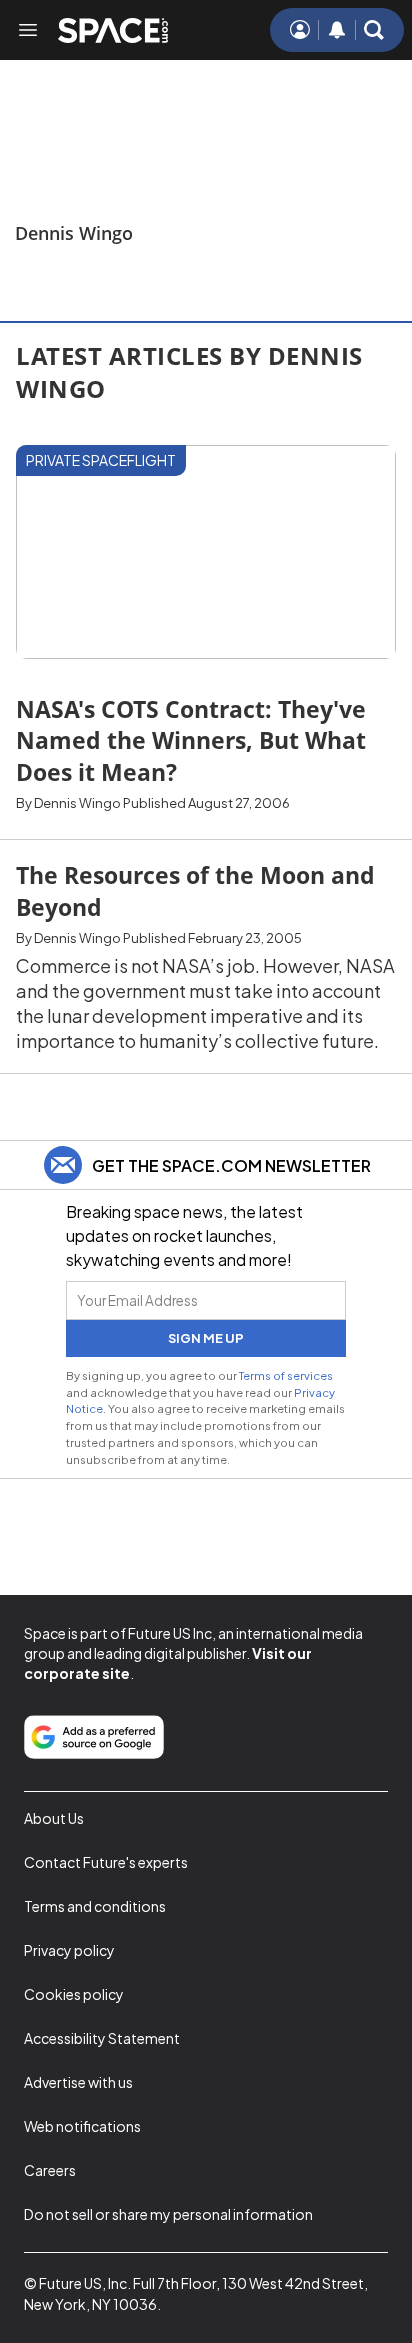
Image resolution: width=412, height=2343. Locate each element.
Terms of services (286, 1375)
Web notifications (82, 2126)
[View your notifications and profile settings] (337, 30)
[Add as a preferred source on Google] (94, 1737)
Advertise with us (78, 2082)
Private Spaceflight (101, 460)
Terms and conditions (95, 1906)
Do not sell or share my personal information (168, 2214)
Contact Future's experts (106, 1862)
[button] (374, 30)
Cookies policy (74, 1994)
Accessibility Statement (102, 2038)
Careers (50, 2170)
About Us (54, 1818)
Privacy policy (69, 1950)
